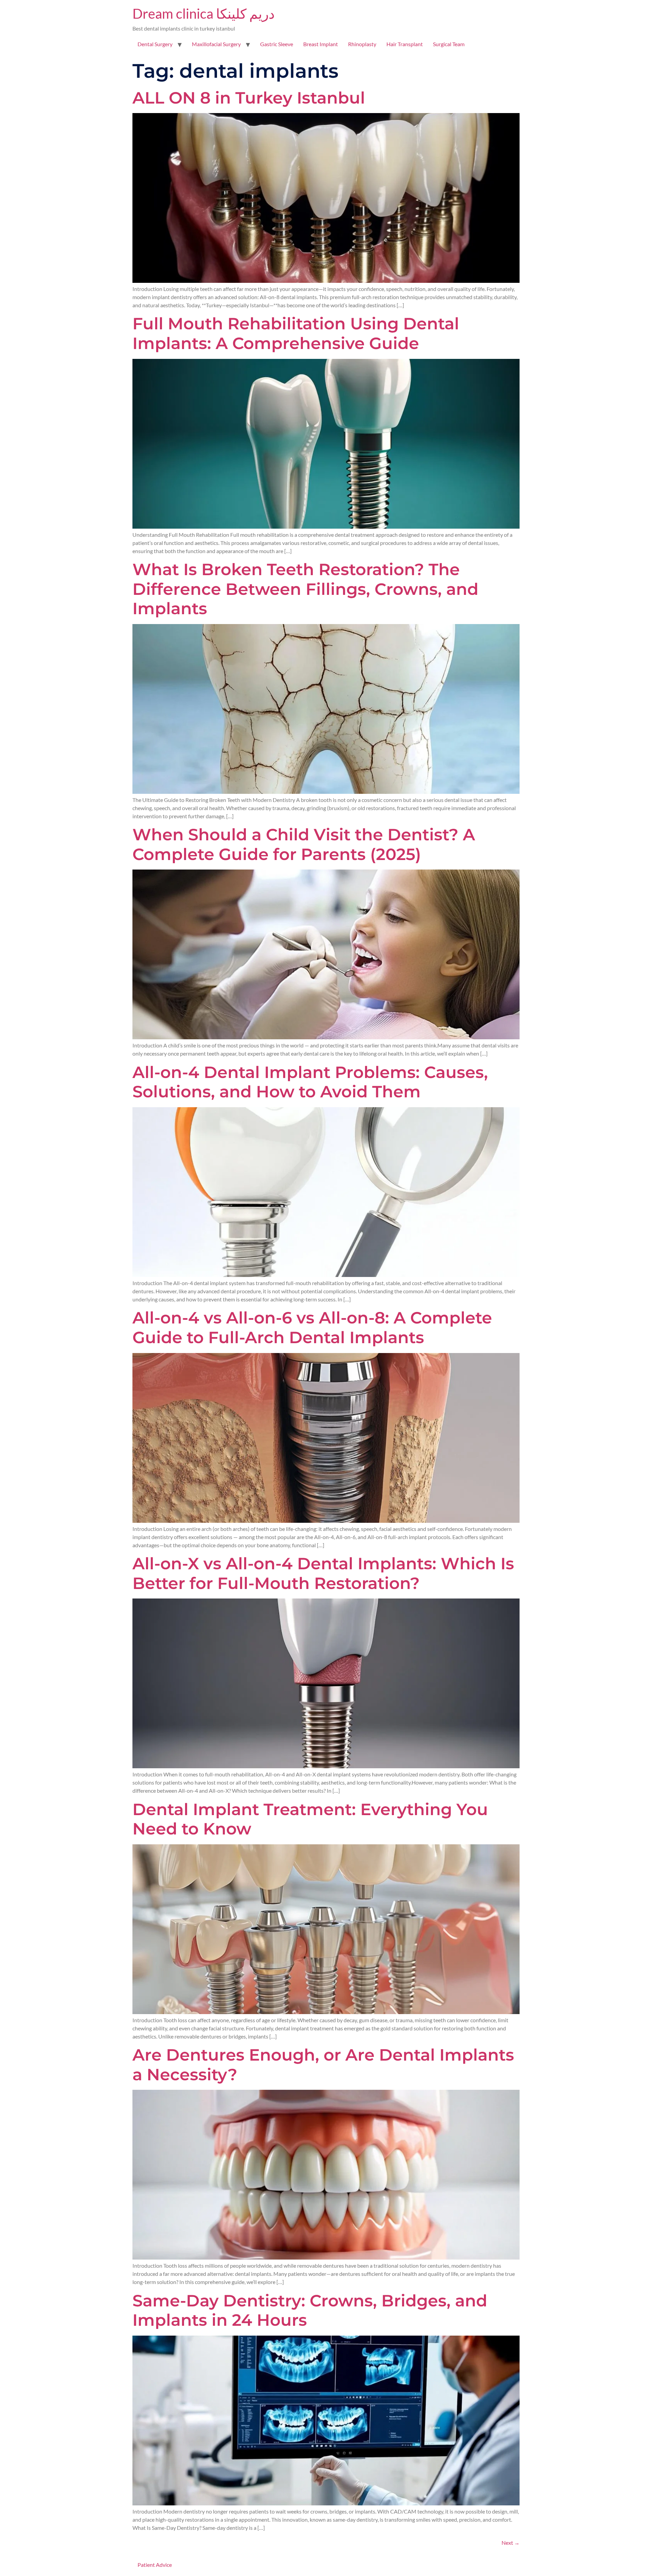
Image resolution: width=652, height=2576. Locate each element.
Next (511, 2543)
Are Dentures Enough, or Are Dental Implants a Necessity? (323, 2065)
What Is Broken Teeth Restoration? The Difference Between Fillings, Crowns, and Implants (305, 589)
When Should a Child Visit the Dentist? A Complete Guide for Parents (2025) (304, 844)
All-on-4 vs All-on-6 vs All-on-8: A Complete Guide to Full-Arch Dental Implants (312, 1328)
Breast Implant (321, 44)
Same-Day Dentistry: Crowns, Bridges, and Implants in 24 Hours (310, 2310)
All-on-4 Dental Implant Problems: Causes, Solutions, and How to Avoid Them (310, 1082)
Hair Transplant (405, 44)
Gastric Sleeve (277, 44)
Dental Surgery (155, 44)
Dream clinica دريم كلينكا (204, 14)
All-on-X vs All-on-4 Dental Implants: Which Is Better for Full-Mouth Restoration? (323, 1573)
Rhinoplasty (362, 44)
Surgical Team (449, 44)
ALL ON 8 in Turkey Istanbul (249, 98)
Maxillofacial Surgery (216, 44)
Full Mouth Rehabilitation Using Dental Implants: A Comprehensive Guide (296, 333)
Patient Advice (155, 2565)
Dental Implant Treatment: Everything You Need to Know (310, 1819)
